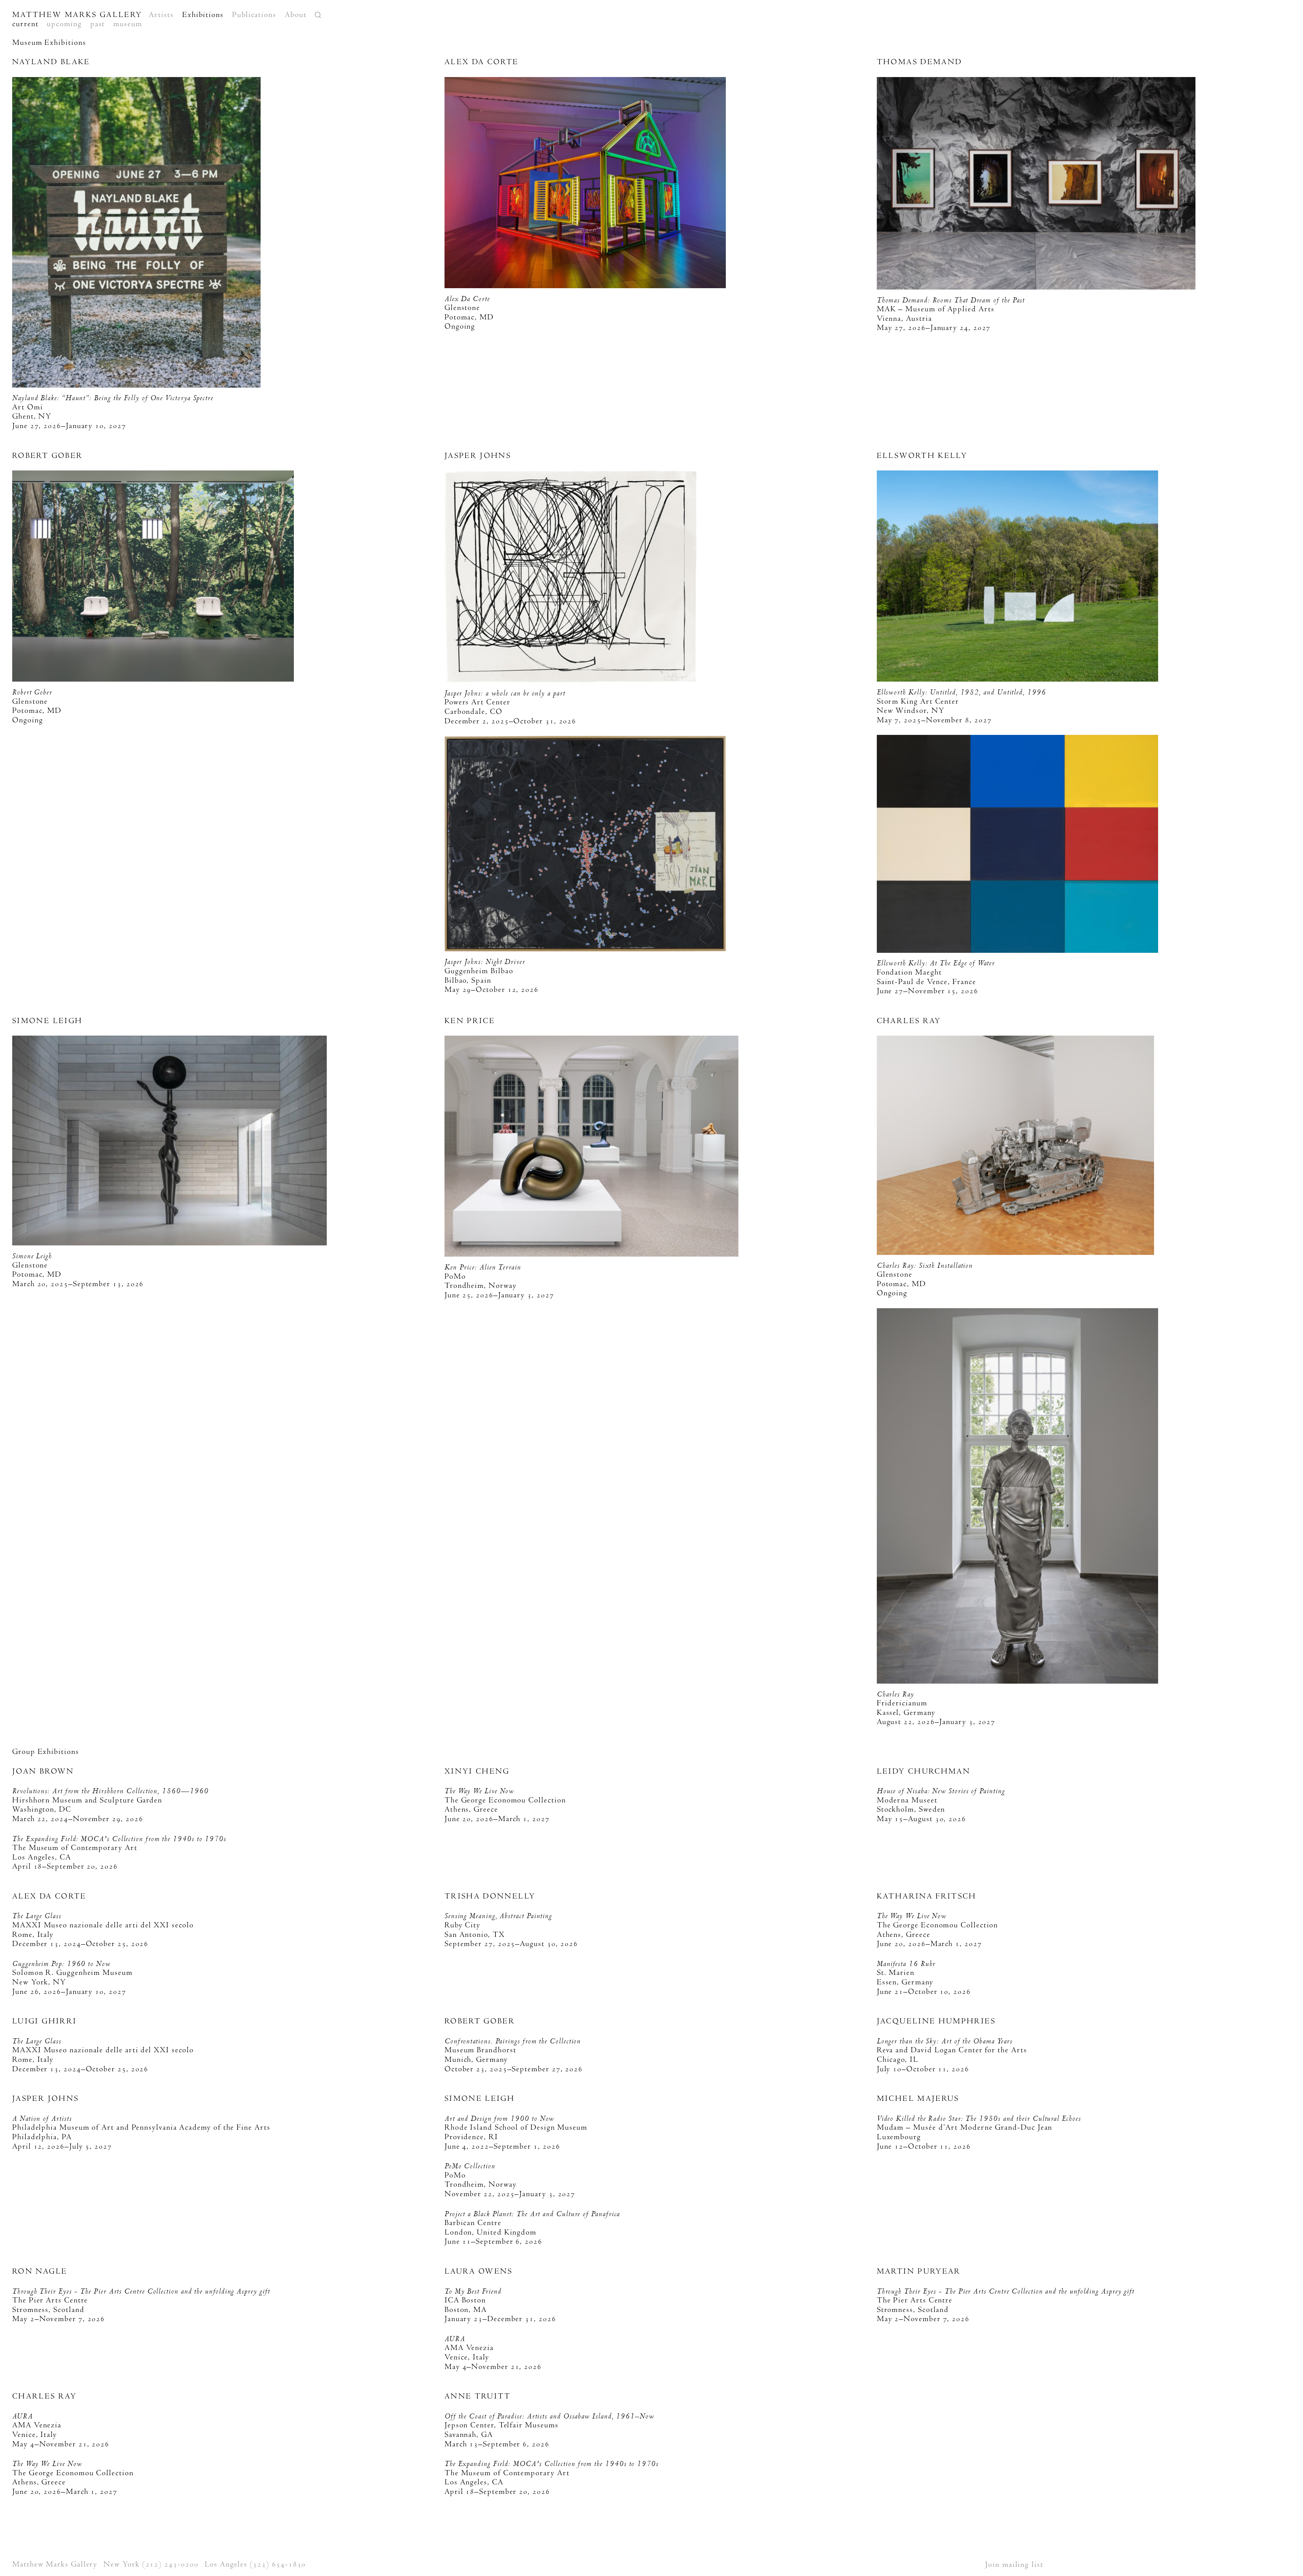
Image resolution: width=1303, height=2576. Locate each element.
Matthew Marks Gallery (77, 15)
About (296, 15)
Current (25, 24)
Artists (161, 15)
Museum (128, 24)
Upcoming (64, 24)
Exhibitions (203, 15)
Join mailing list (1014, 2564)
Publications (254, 15)
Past (98, 24)
